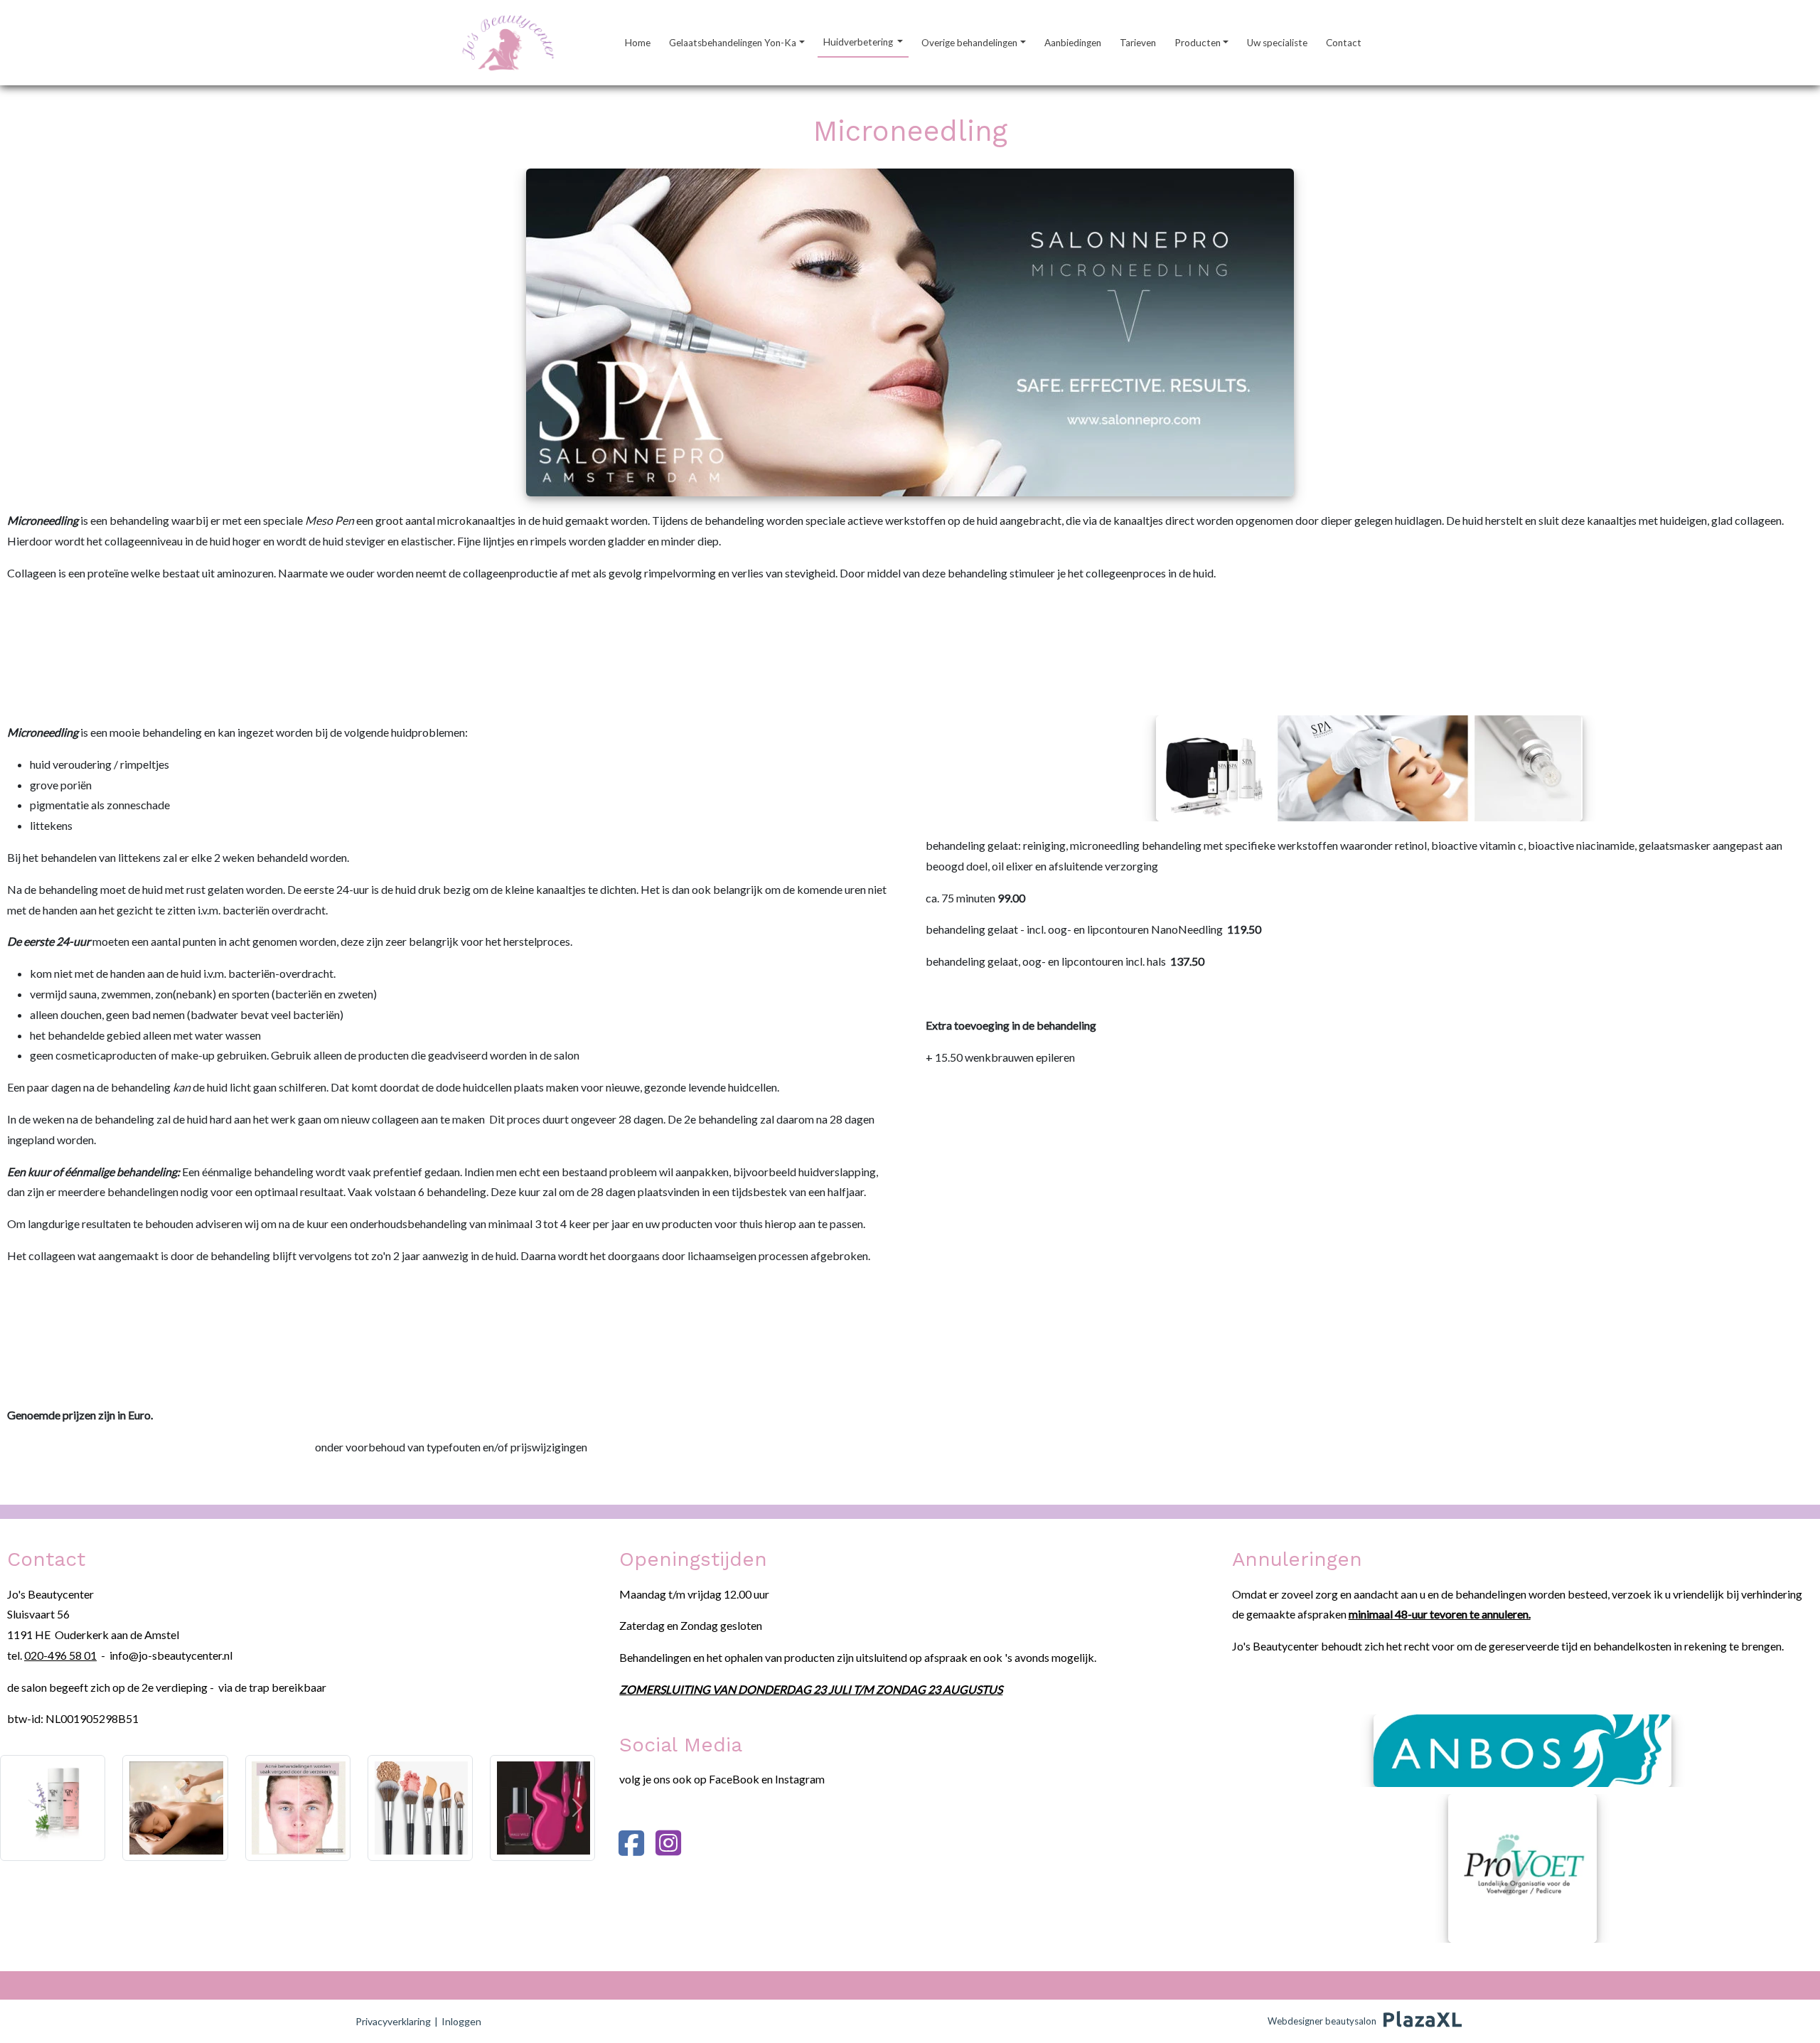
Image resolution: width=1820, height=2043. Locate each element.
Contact (1344, 43)
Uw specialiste (1277, 43)
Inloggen (461, 2021)
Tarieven (1138, 43)
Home (638, 43)
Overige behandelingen (969, 43)
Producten (1198, 43)
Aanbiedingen (1073, 43)
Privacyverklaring (393, 2021)
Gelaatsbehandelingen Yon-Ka (733, 43)
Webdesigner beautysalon (1322, 2021)
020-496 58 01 (60, 1655)
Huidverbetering (859, 42)
